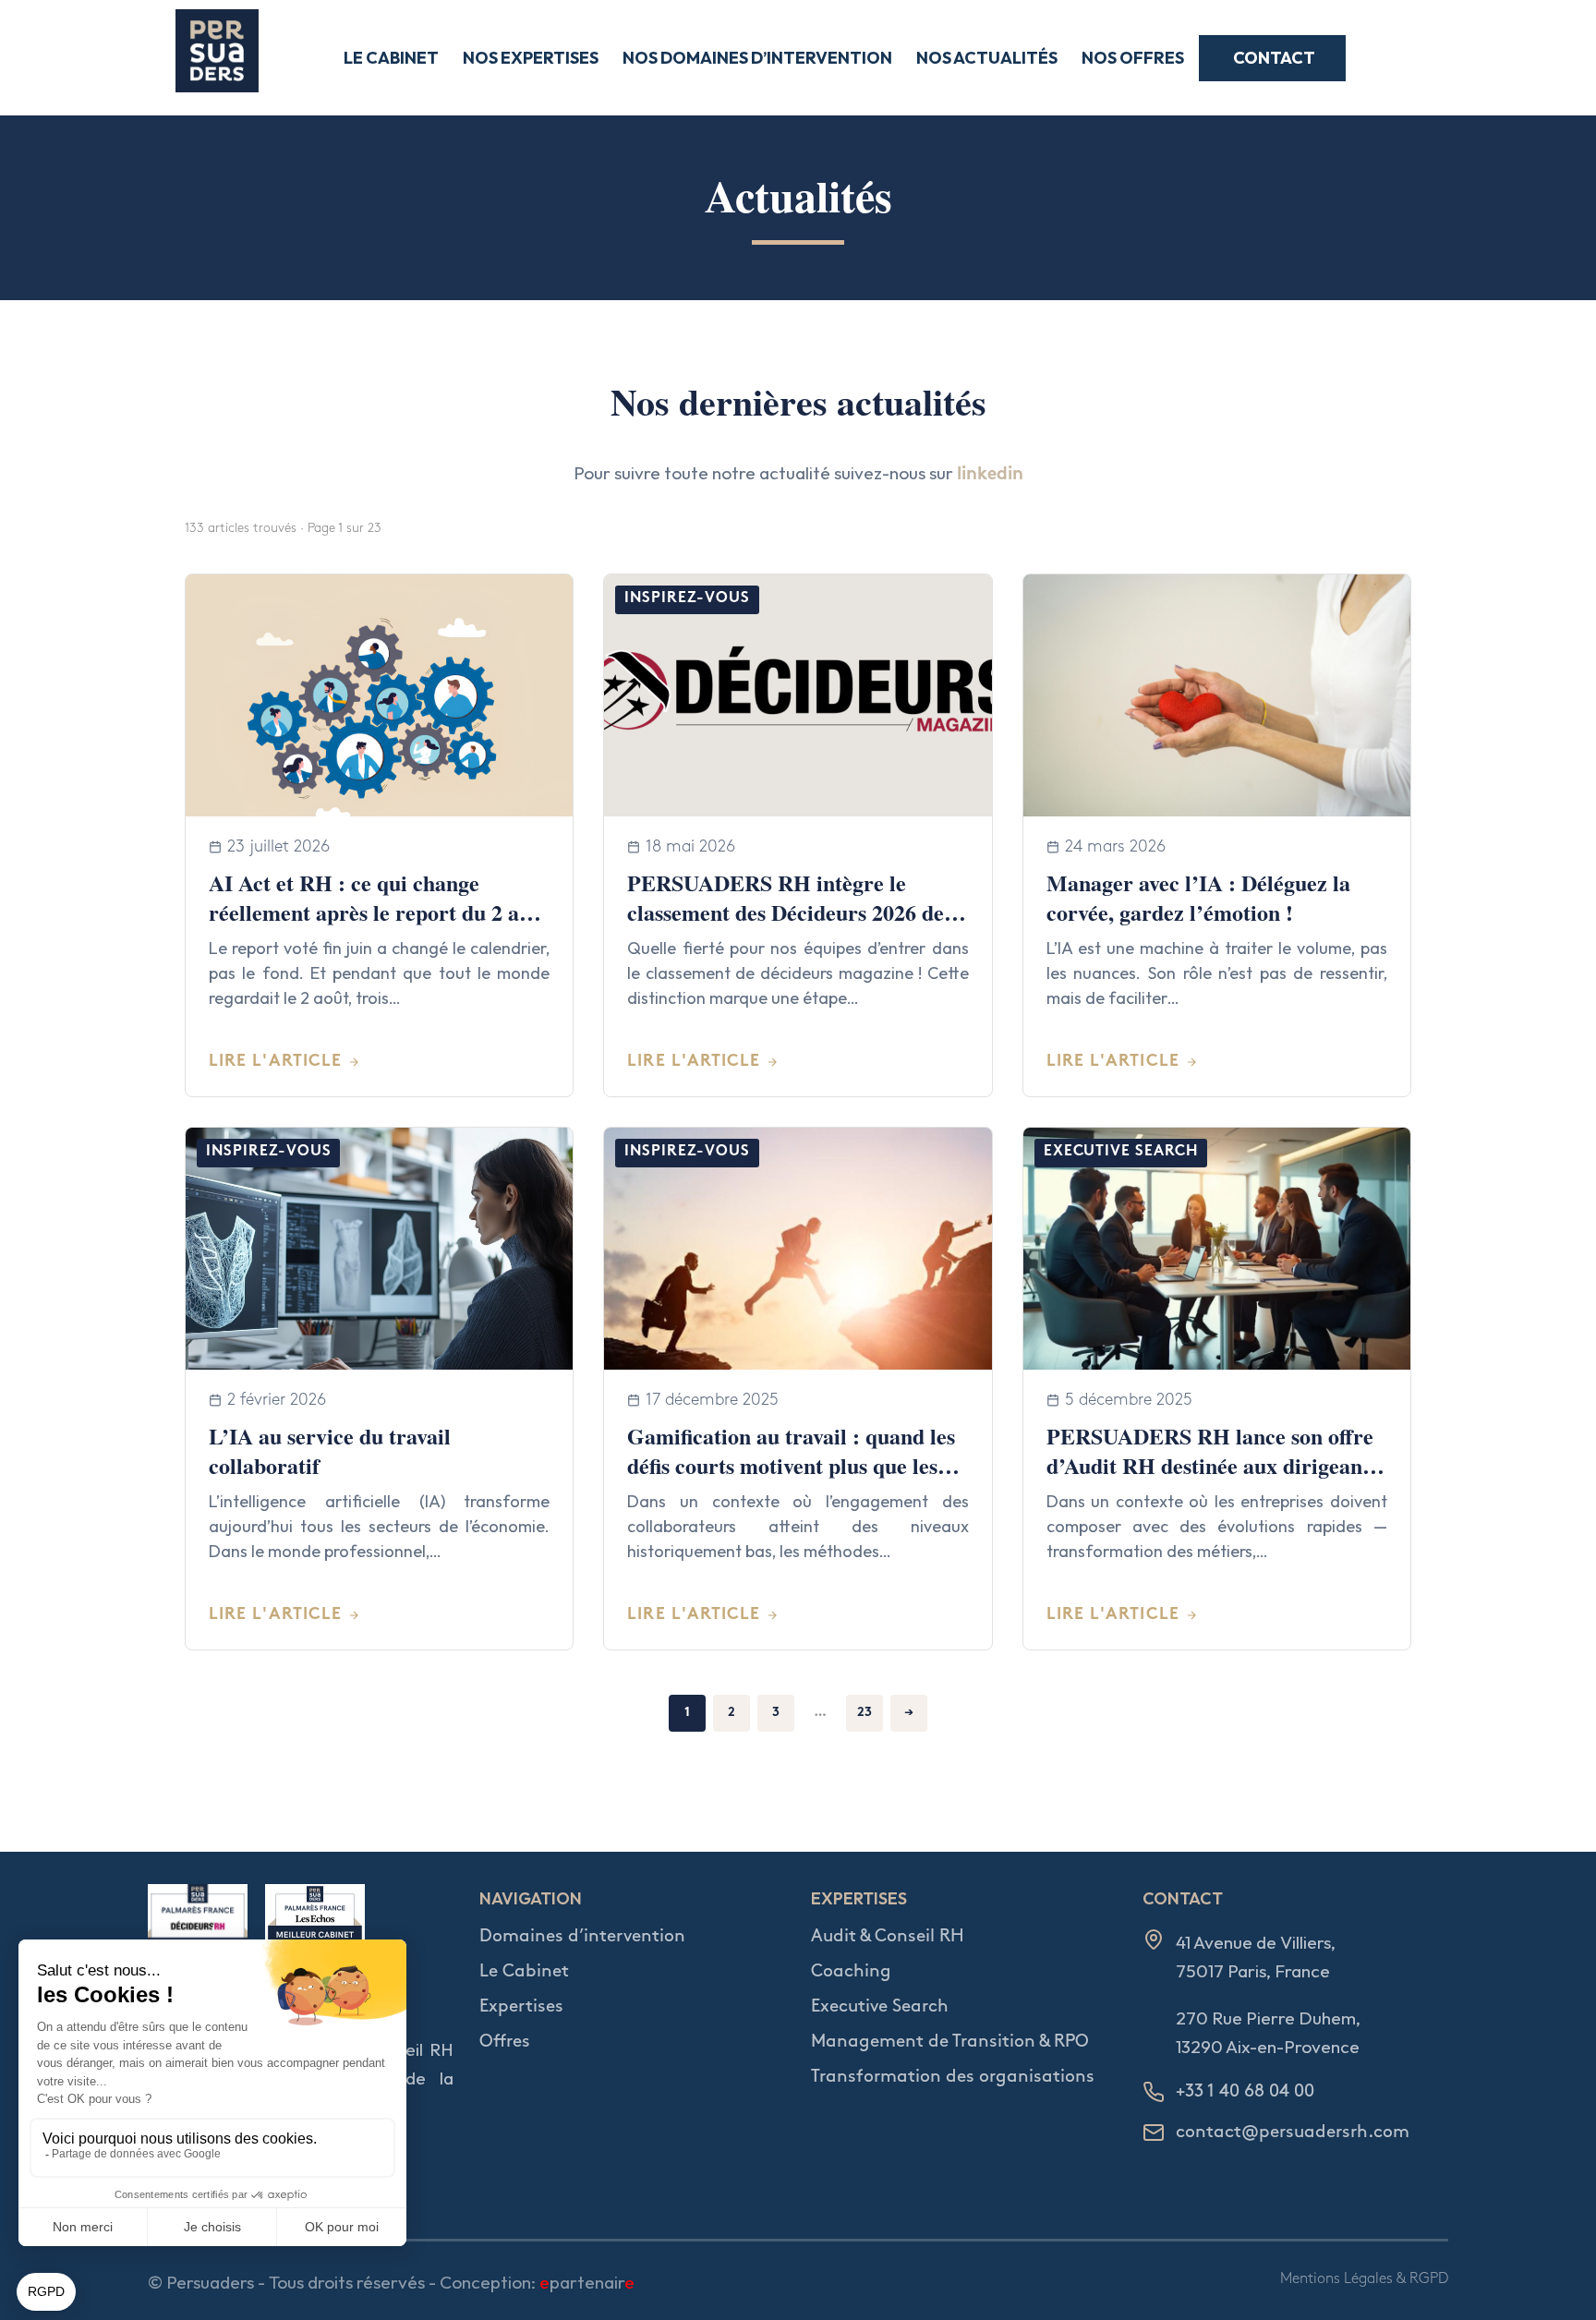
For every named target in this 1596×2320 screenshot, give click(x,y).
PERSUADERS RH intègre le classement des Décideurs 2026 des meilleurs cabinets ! (790, 912)
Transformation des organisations (953, 2077)
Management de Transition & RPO (950, 2042)
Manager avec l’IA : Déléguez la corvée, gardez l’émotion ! (1198, 897)
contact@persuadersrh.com (1293, 2132)
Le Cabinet (524, 1971)
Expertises (521, 2006)
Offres (505, 2042)
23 (864, 1713)
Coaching (851, 1971)
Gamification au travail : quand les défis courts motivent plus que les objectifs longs (791, 1466)
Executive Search (880, 2006)
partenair (587, 2282)
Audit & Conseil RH (888, 1936)
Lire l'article (275, 1062)
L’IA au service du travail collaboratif (330, 1450)
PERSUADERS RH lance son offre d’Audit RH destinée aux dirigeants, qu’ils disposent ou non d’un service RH (1215, 1480)
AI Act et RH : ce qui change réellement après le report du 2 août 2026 (379, 912)
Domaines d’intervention (582, 1936)
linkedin (990, 475)
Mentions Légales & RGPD (1364, 2279)
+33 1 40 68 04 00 (1245, 2091)
